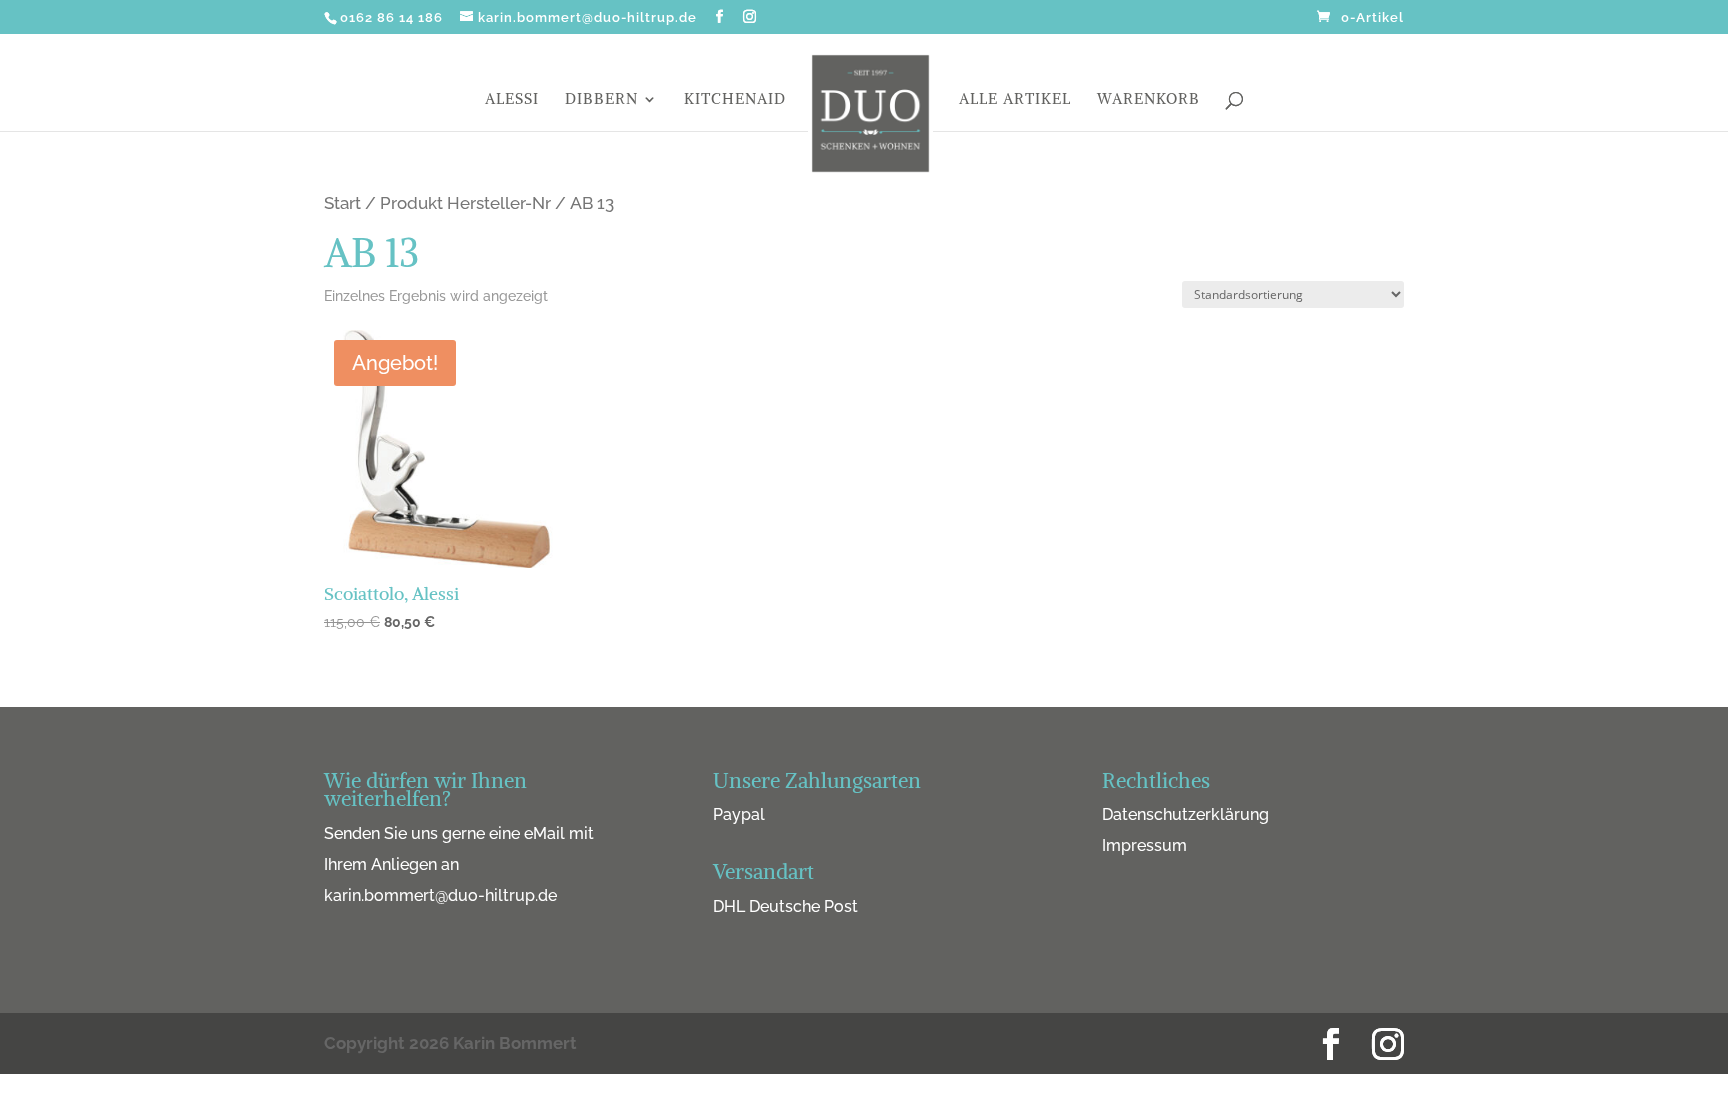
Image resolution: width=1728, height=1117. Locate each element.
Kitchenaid (735, 100)
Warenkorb (1148, 100)
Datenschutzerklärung (1185, 814)
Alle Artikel (1015, 100)
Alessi (512, 100)
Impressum (1144, 845)
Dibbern (601, 100)
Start (342, 203)
